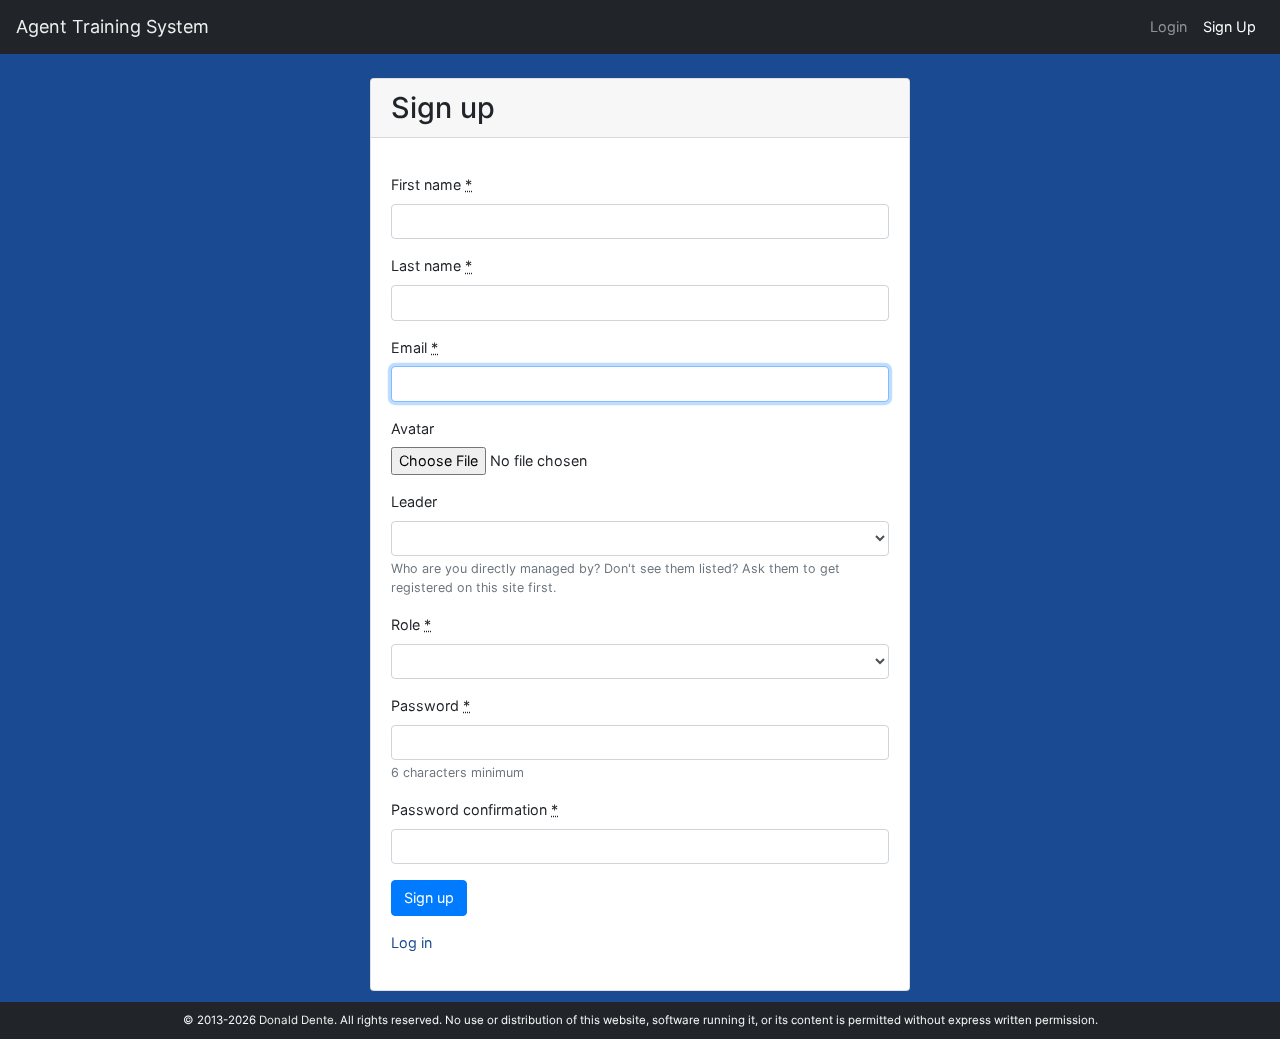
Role (411, 624)
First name (431, 184)
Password (430, 705)
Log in (411, 942)
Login (1168, 26)
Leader (414, 501)
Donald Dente (296, 1020)
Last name (431, 265)
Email (414, 347)
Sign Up (1229, 26)
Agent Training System (112, 26)
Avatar (412, 428)
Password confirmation (474, 809)
